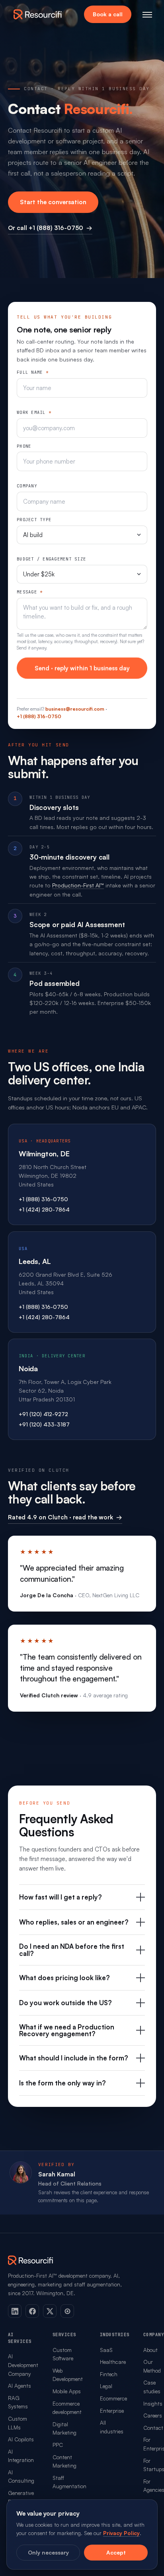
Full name (33, 372)
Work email (34, 412)
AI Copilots (21, 2439)
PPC (58, 2445)
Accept (116, 2552)
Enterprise (112, 2411)
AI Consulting (21, 2476)
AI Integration (21, 2456)
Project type (34, 520)
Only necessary (48, 2552)
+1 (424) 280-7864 (44, 1209)
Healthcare (113, 2362)
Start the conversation (53, 202)
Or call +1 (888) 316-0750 (50, 228)
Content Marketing (64, 2461)
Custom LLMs (18, 2423)
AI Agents (20, 2386)
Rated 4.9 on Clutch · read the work (65, 1517)
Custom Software (63, 2354)
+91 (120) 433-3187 (44, 1424)
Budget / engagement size (51, 559)
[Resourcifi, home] (38, 14)
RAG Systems (18, 2402)
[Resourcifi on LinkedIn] (15, 2311)
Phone (24, 446)
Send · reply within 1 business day (82, 668)
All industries (112, 2427)
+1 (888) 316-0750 (39, 716)
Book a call (108, 14)
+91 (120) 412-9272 (43, 1414)
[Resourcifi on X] (50, 2311)
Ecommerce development (67, 2408)
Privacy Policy (121, 2533)
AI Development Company (23, 2365)
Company (27, 486)
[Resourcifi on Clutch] (67, 2311)
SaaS (106, 2350)
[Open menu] (147, 14)
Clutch (59, 1470)
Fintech (109, 2374)
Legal (106, 2386)
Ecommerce (113, 2398)
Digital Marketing (64, 2428)
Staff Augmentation (69, 2482)
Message (30, 592)
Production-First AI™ (78, 885)
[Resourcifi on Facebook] (32, 2311)
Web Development (68, 2375)
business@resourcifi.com (75, 709)
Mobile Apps (67, 2391)
